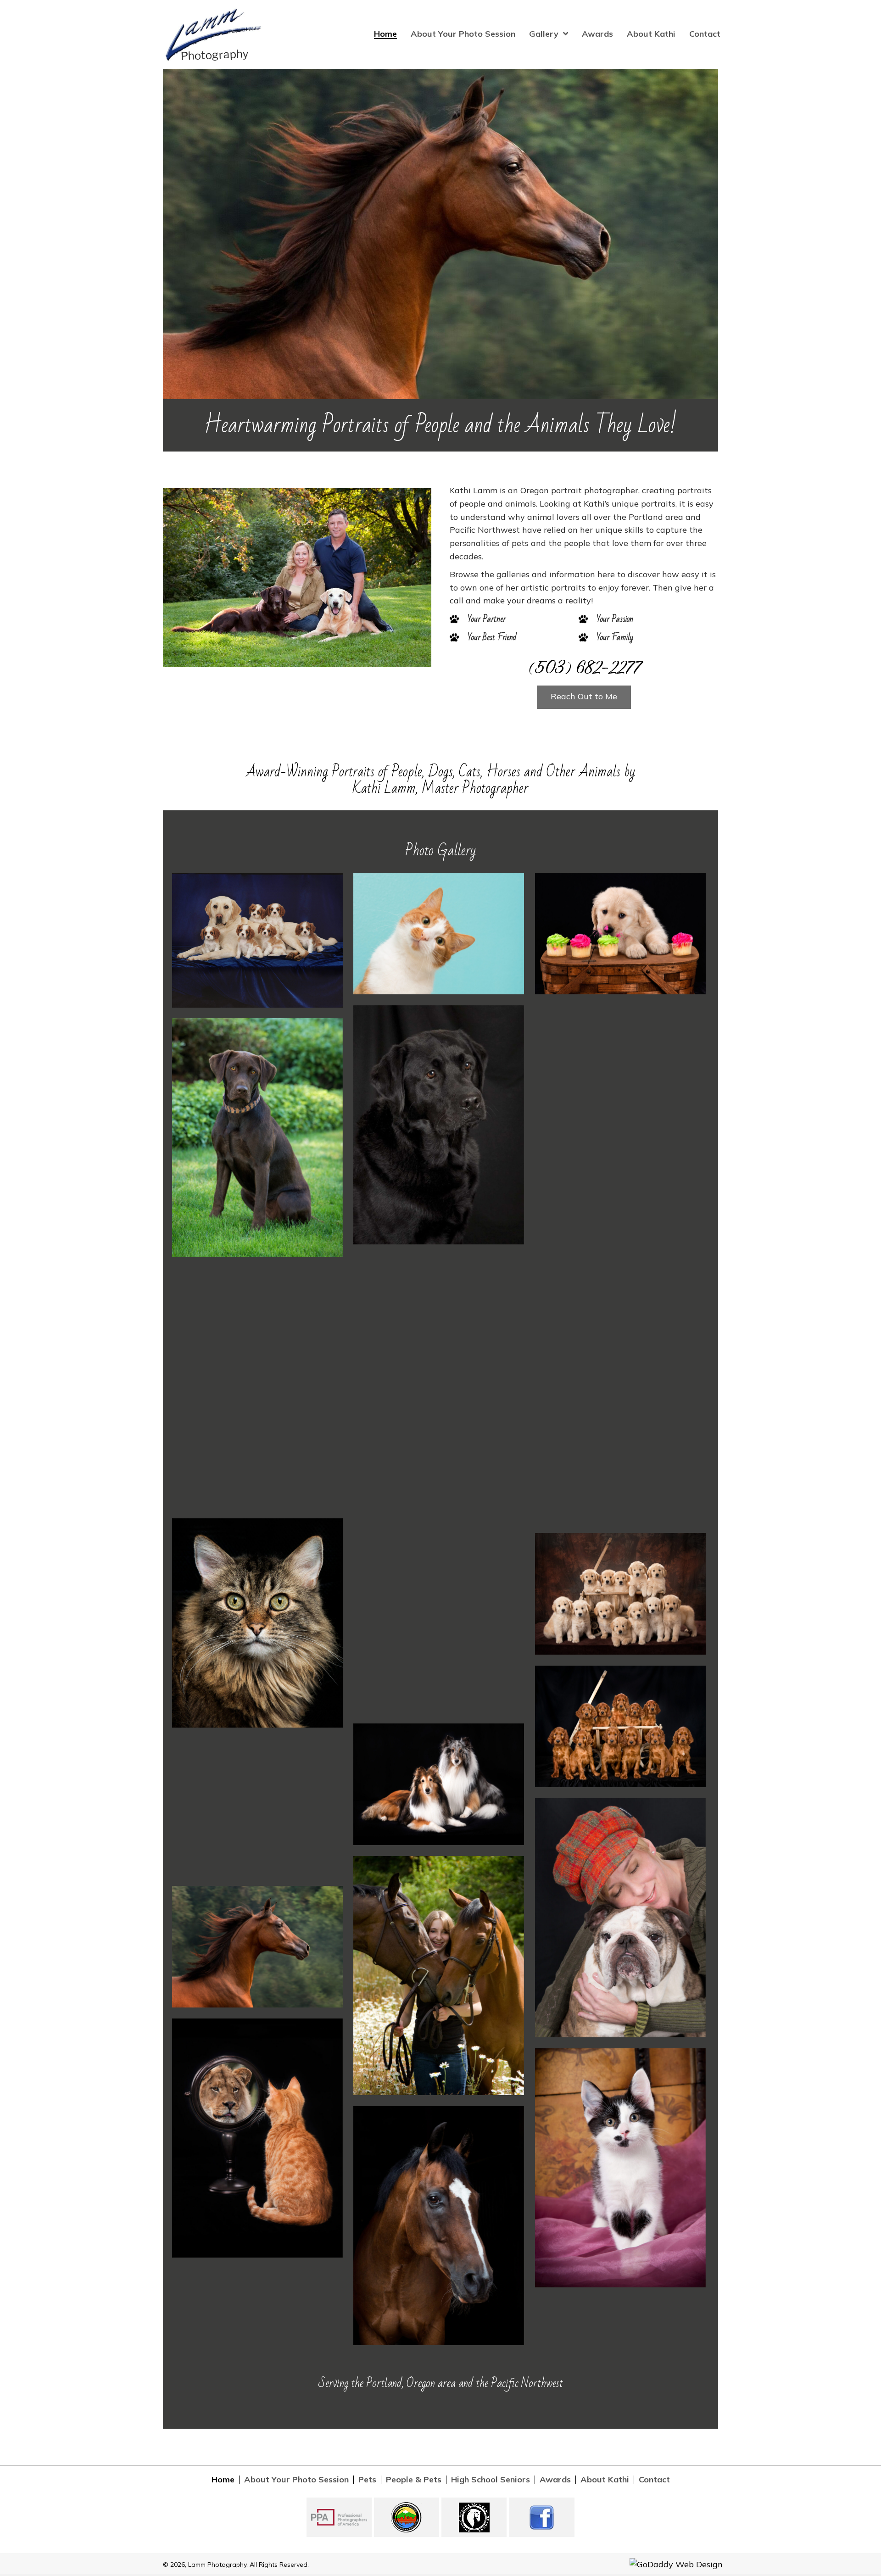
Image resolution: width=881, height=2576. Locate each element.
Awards (555, 2480)
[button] (584, 697)
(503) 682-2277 (584, 667)
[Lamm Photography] (257, 940)
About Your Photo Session (296, 2480)
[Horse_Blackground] (439, 2226)
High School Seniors (491, 2480)
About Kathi (605, 2480)
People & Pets (414, 2480)
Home (223, 2480)
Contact (654, 2480)
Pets (367, 2480)
